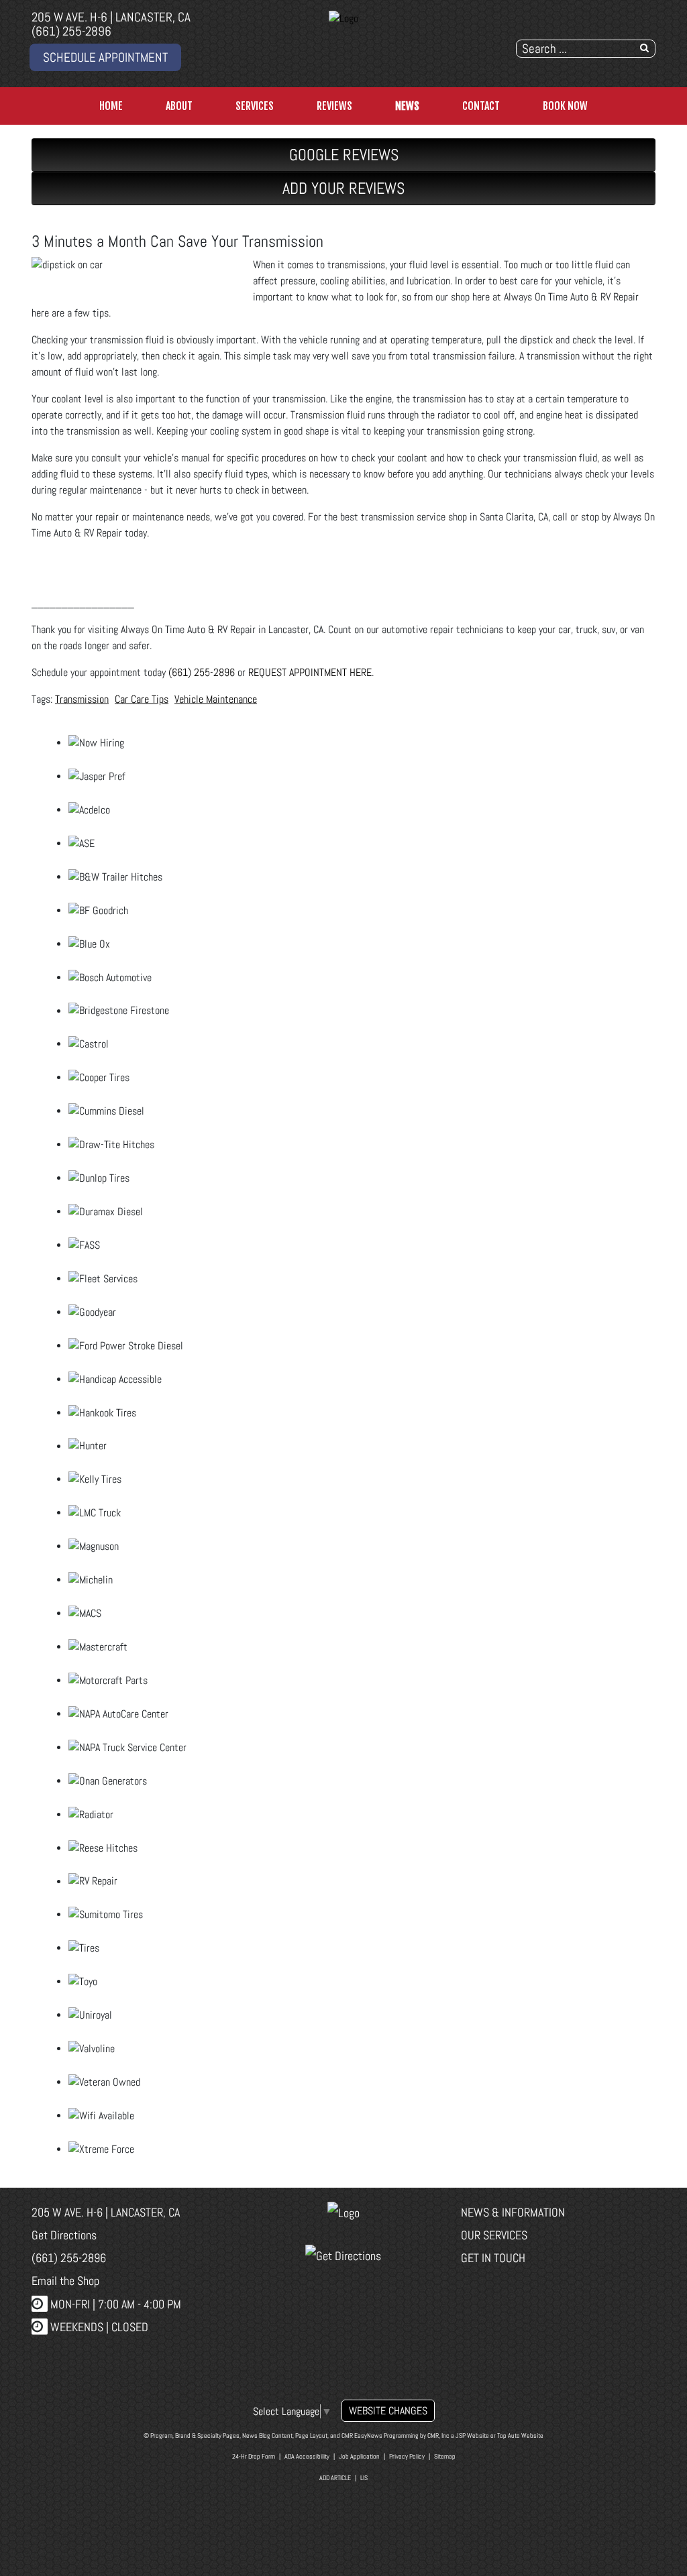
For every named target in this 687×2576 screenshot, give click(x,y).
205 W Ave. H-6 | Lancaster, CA (111, 17)
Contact (481, 106)
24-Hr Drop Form (254, 2456)
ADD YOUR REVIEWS (343, 188)
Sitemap (445, 2456)
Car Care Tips (142, 699)
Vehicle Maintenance (216, 699)
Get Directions (64, 2235)
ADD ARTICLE (335, 2478)
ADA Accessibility (307, 2456)
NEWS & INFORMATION (513, 2212)
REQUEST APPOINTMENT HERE (310, 672)
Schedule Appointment (105, 57)
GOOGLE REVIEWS (344, 155)
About (179, 106)
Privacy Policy (407, 2456)
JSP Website (472, 2435)
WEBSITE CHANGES (388, 2411)
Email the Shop (65, 2281)
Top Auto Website (520, 2435)
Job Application (359, 2456)
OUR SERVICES (494, 2235)
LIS (364, 2478)
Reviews (334, 106)
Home (111, 106)
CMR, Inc (438, 2435)
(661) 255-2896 (71, 31)
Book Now (565, 106)
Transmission (82, 699)
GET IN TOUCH (493, 2258)
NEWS (407, 106)
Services (255, 106)
